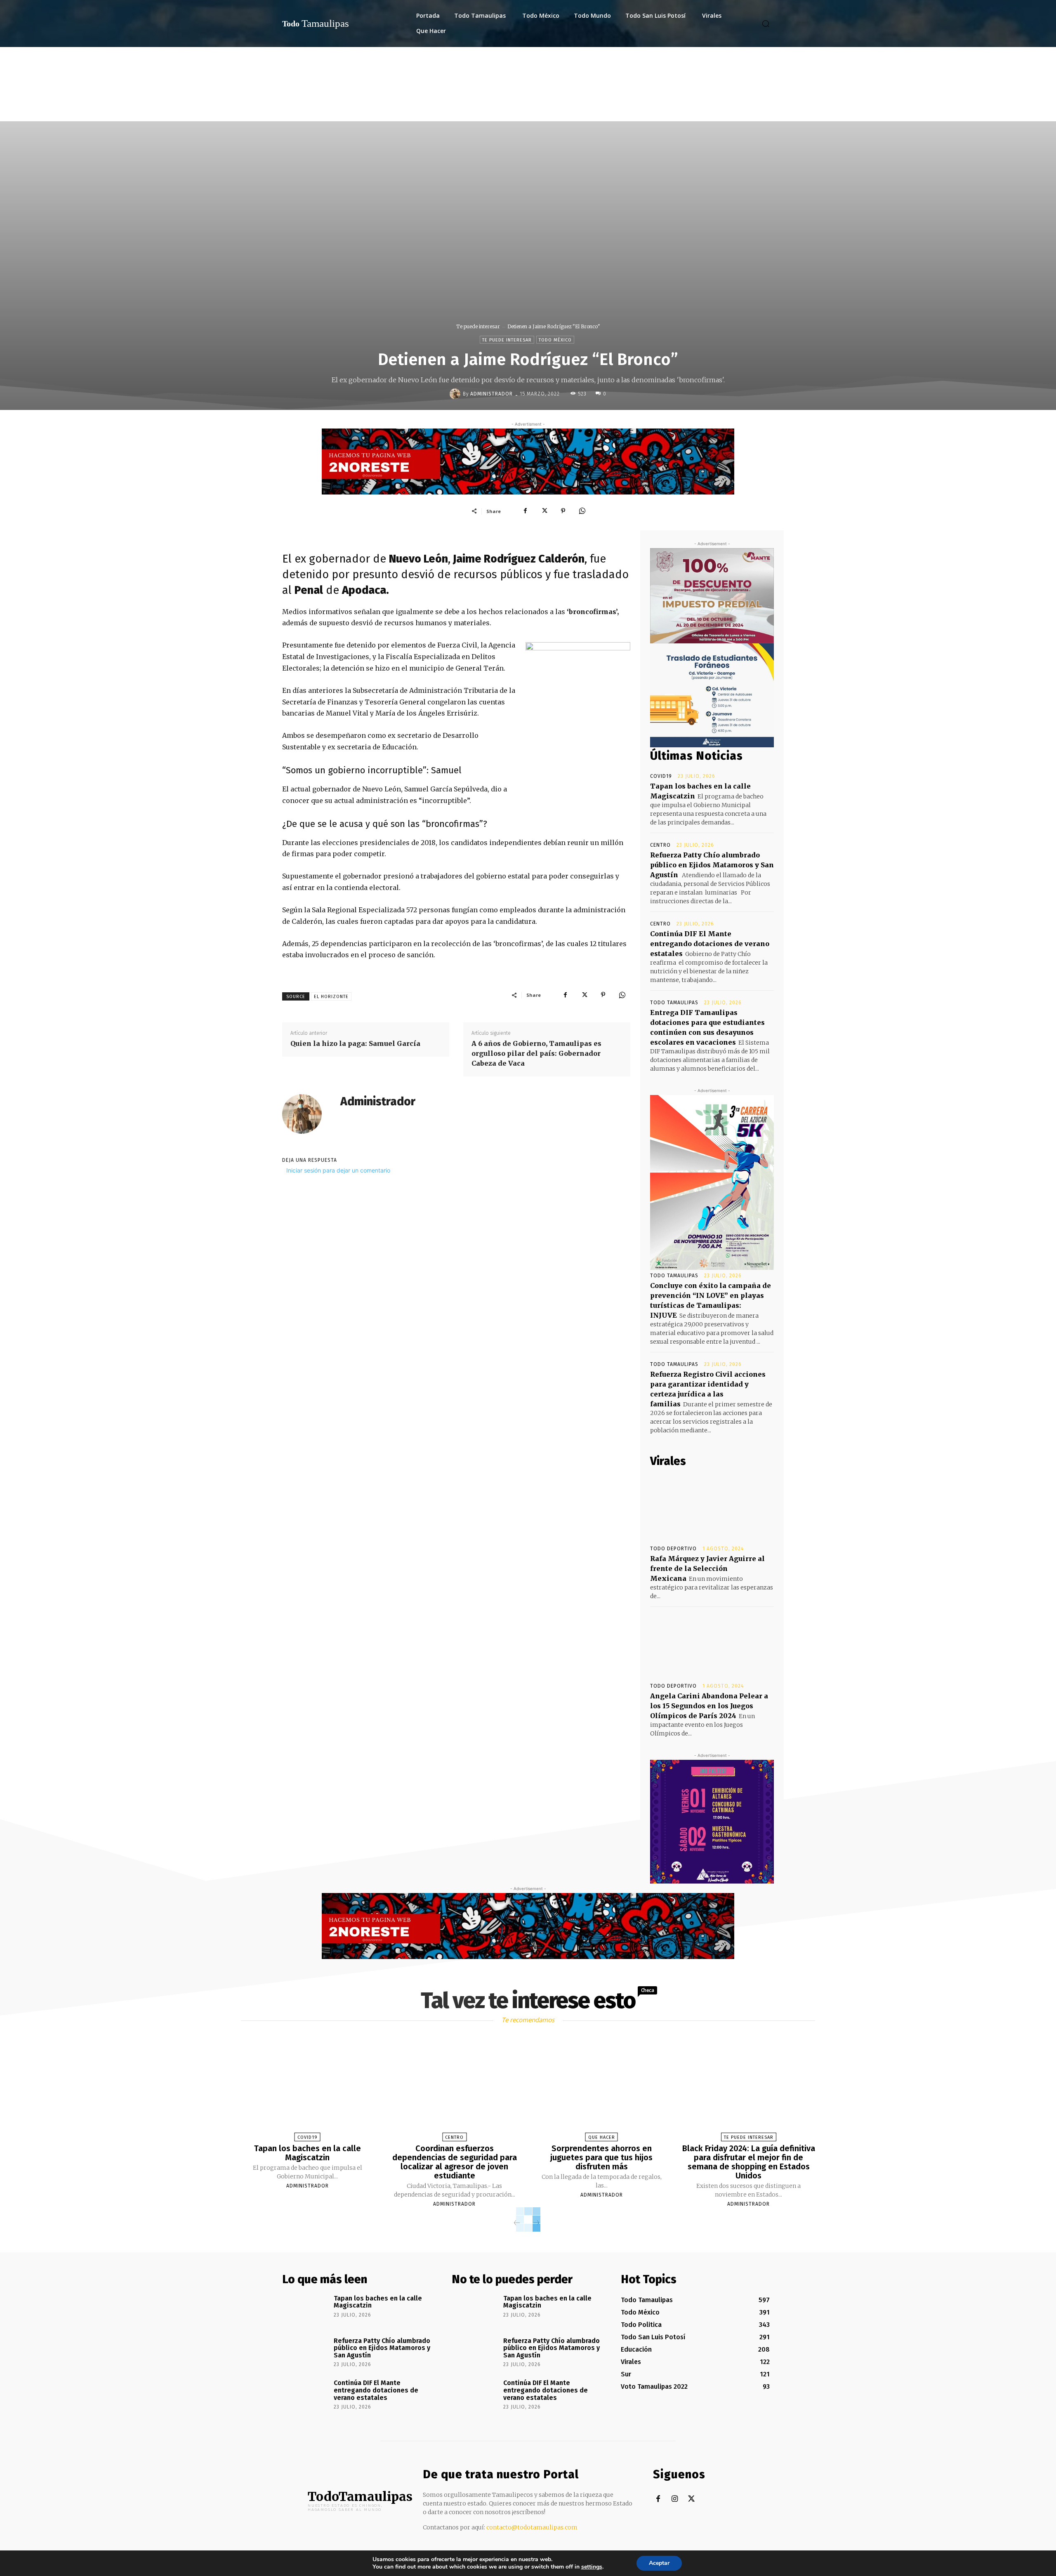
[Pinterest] (563, 511)
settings (592, 2567)
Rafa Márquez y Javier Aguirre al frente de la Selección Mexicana (707, 1568)
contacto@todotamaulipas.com (532, 2527)
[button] (766, 24)
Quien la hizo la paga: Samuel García (355, 1043)
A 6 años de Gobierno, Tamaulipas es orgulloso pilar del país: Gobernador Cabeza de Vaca (536, 1053)
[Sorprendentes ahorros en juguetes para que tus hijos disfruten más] (601, 2090)
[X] (544, 511)
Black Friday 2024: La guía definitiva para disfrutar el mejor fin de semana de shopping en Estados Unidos (749, 2162)
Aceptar (659, 2563)
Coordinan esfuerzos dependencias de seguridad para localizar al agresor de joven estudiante (455, 2162)
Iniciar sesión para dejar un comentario (338, 1170)
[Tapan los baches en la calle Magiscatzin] (307, 2090)
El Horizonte (331, 997)
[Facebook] (525, 511)
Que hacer (602, 2137)
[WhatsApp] (582, 511)
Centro (660, 845)
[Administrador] (456, 394)
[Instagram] (675, 2499)
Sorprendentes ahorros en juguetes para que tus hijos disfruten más (601, 2157)
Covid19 (661, 776)
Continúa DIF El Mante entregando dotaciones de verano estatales (710, 944)
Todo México (555, 340)
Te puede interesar (478, 326)
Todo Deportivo (673, 1549)
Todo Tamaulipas (674, 1003)
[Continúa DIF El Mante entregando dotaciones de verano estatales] (305, 2395)
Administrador (491, 394)
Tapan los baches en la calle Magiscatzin (308, 2153)
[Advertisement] (528, 109)
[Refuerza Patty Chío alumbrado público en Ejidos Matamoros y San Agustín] (305, 2352)
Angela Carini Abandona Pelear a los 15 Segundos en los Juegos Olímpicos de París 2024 (709, 1706)
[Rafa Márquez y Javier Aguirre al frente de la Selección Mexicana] (712, 1507)
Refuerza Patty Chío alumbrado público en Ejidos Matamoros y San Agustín (712, 865)
